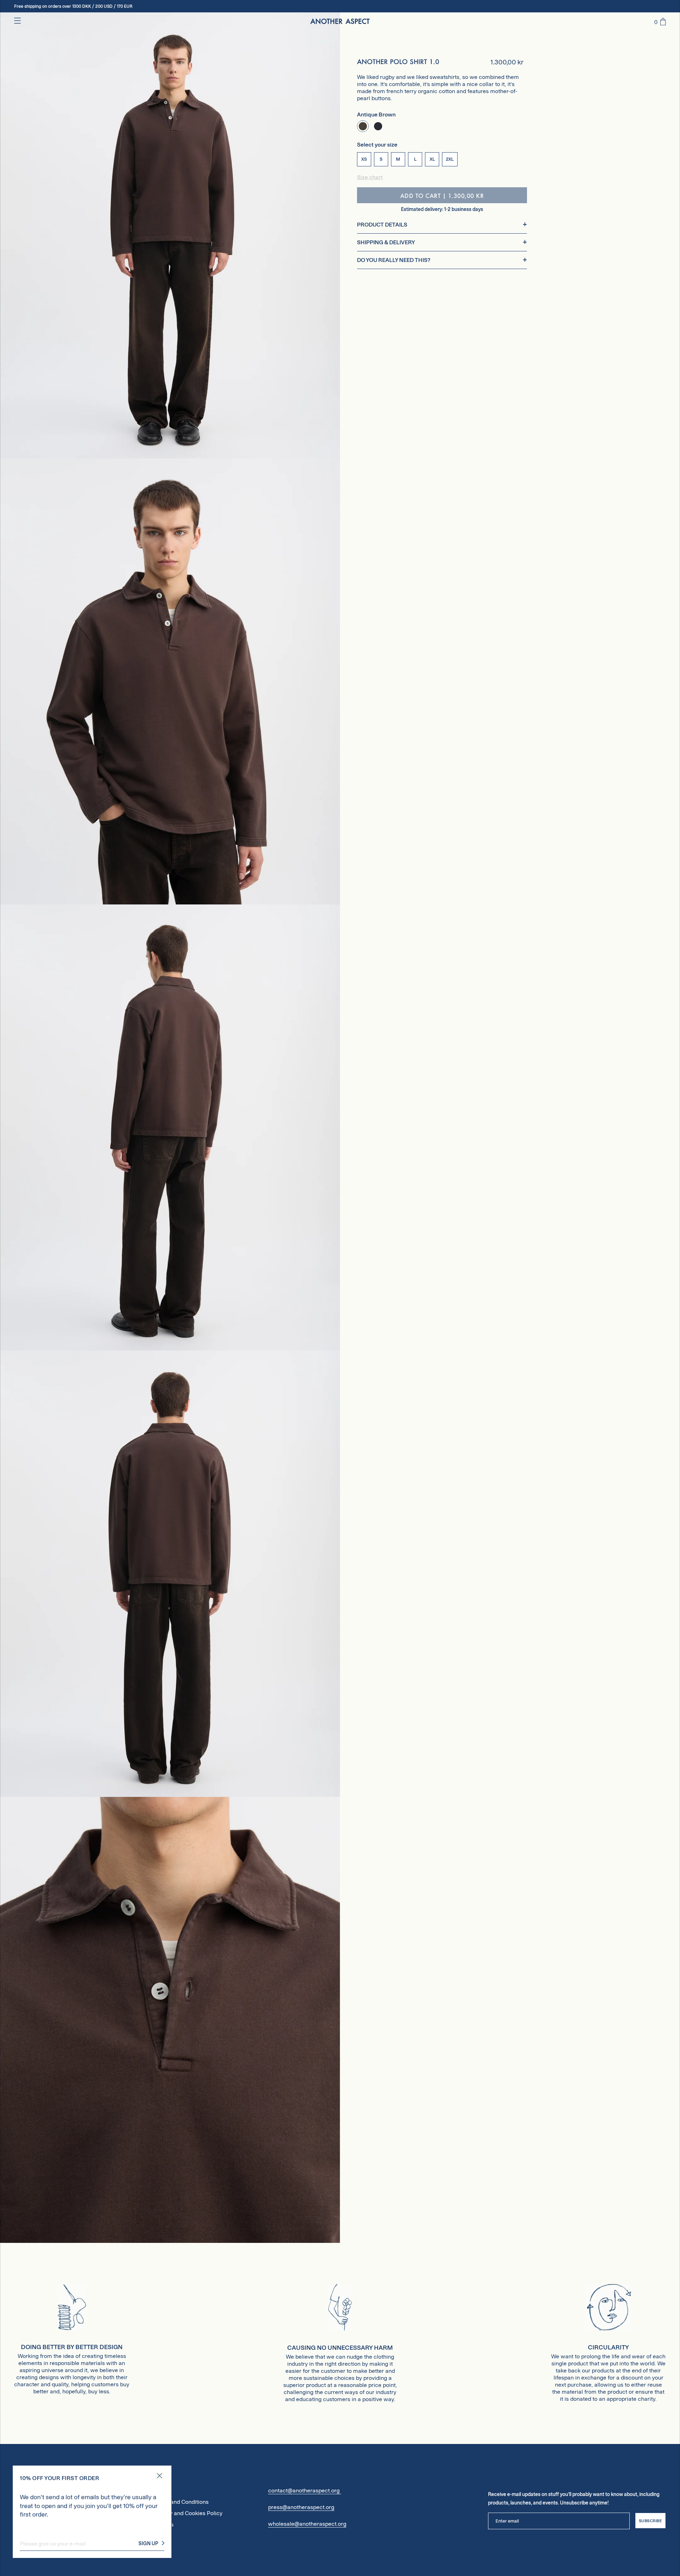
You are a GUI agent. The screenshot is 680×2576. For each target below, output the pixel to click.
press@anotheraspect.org (301, 2507)
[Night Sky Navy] (378, 126)
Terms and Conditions (181, 2502)
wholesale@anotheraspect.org (307, 2524)
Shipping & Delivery (386, 242)
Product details (382, 225)
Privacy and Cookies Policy (188, 2513)
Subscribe (651, 2521)
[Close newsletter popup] (160, 2476)
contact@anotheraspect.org (305, 2491)
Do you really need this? (394, 260)
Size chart (370, 177)
